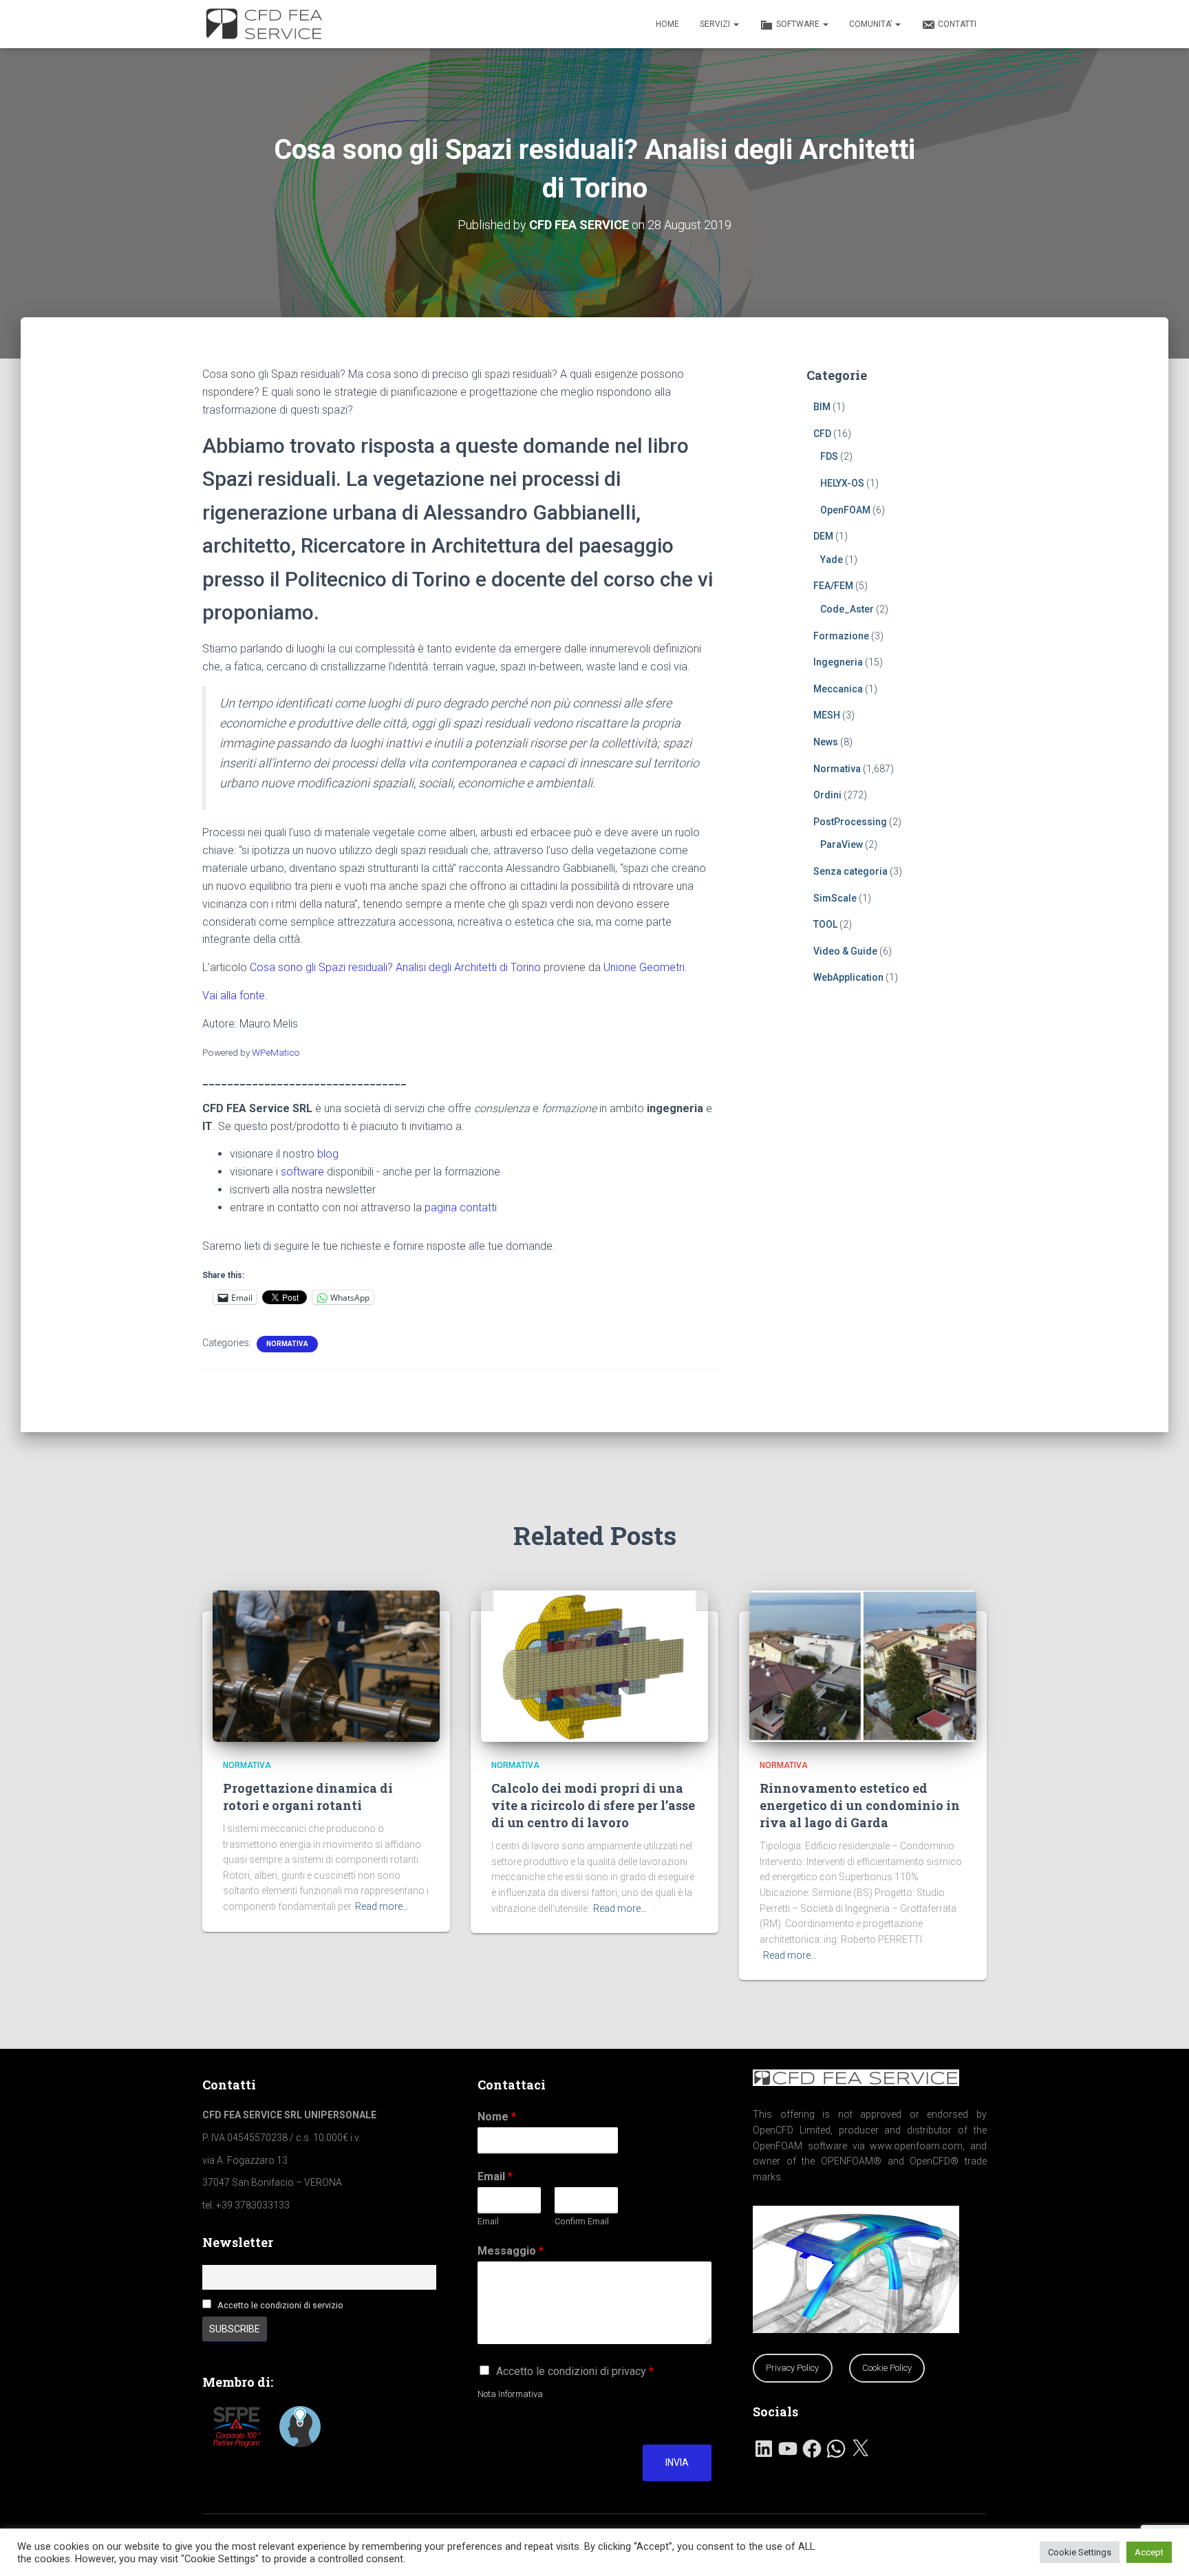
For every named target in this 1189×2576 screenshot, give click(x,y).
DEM (823, 536)
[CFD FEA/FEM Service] (268, 24)
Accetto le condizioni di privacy (575, 2371)
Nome (497, 2117)
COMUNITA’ (871, 24)
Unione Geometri (644, 967)
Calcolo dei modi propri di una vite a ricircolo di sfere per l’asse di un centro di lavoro (593, 1805)
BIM (822, 407)
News (826, 742)
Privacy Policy (792, 2368)
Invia (677, 2462)
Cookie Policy (887, 2368)
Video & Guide (845, 951)
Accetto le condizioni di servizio (280, 2305)
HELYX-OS (842, 483)
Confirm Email (582, 2221)
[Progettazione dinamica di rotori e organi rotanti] (326, 1665)
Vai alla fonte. (235, 996)
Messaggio (511, 2251)
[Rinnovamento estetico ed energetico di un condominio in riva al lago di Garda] (863, 1665)
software (302, 1172)
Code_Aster (847, 609)
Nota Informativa (510, 2394)
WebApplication (848, 977)
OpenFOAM (845, 510)
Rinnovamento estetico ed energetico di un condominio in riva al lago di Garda (860, 1805)
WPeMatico (276, 1052)
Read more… (382, 1906)
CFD (822, 434)
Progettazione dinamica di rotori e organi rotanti (308, 1797)
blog (328, 1154)
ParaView (842, 844)
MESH (827, 715)
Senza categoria (850, 871)
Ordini (827, 795)
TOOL (825, 924)
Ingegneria (838, 662)
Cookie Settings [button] (1080, 2552)
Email (495, 2176)
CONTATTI (957, 24)
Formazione (841, 636)
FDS (829, 456)
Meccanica (838, 689)
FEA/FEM (833, 586)
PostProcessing (850, 822)
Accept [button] (1149, 2552)
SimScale (835, 898)
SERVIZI (716, 24)
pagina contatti (461, 1207)
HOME (667, 24)
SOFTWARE (799, 24)
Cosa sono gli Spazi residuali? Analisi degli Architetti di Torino (395, 967)
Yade (832, 560)
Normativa (287, 1344)
